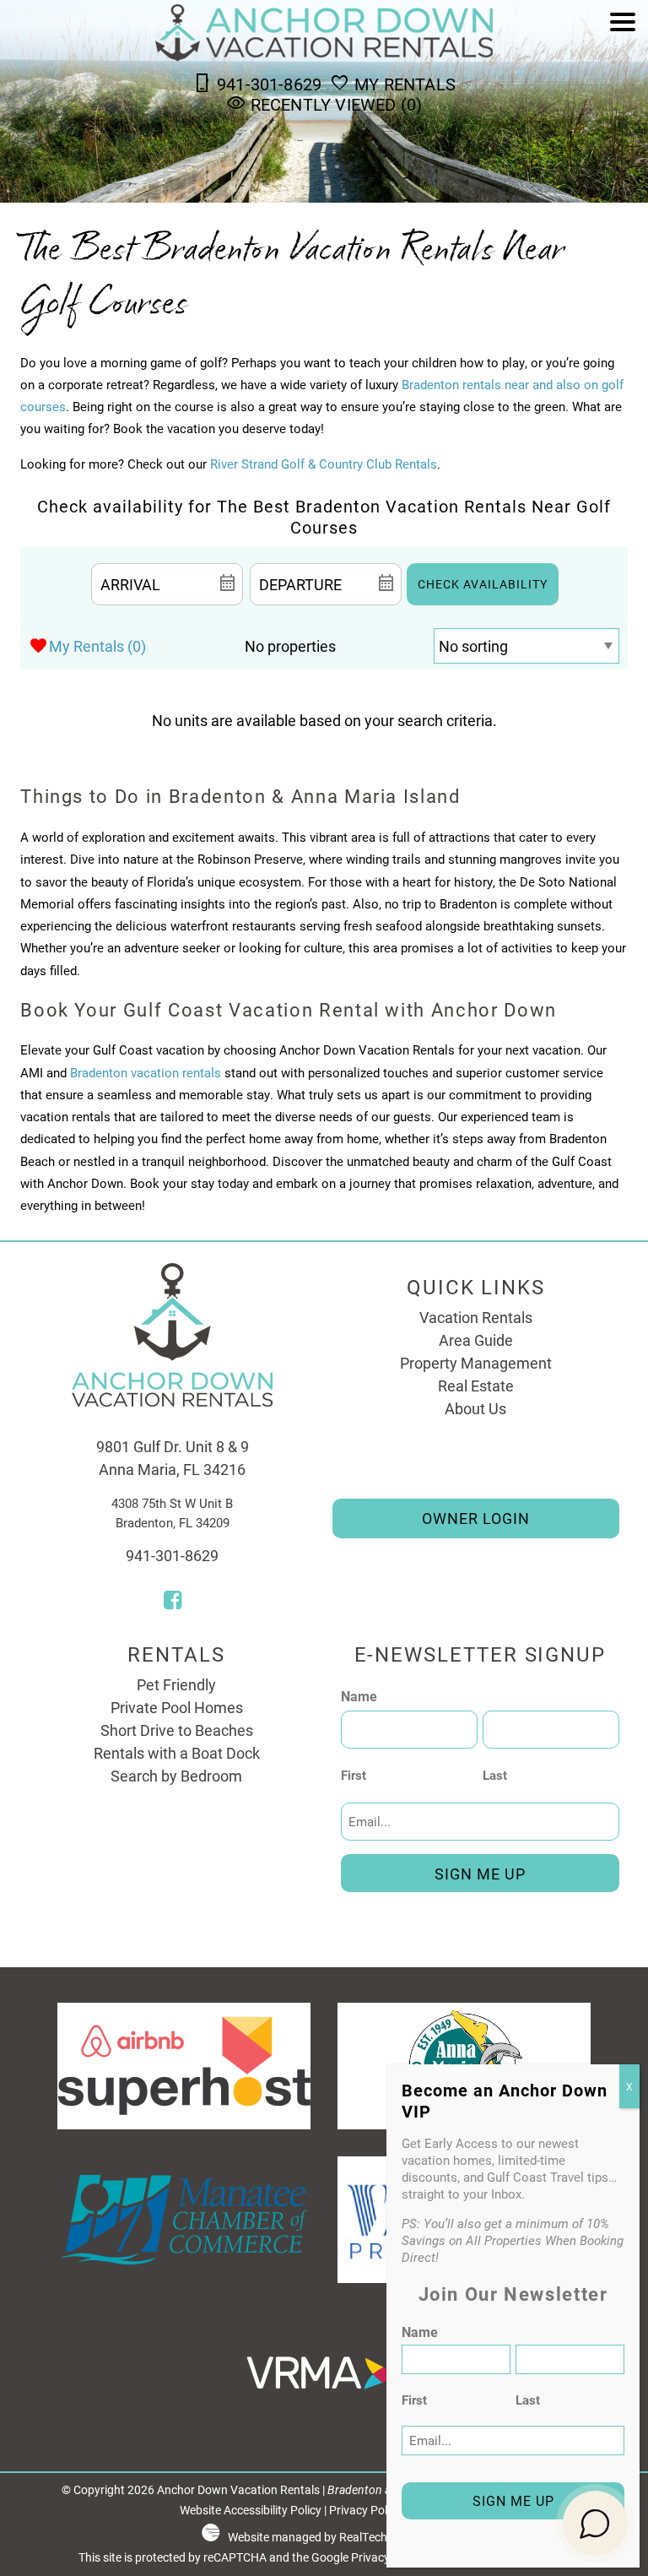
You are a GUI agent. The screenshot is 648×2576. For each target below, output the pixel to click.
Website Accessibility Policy (251, 2510)
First (354, 1775)
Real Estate (476, 1386)
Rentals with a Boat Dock (177, 1753)
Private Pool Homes (177, 1707)
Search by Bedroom (176, 1776)
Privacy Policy (365, 2510)
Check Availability (483, 584)
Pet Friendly (176, 1684)
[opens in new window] (173, 1602)
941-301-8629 (172, 1555)
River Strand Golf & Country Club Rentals (324, 464)
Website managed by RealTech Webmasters (342, 2537)
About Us (475, 1408)
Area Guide (476, 1340)
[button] (623, 70)
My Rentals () (97, 646)
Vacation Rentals (476, 1317)
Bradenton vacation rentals (146, 1072)
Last (495, 1775)
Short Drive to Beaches (177, 1730)
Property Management (476, 1363)
